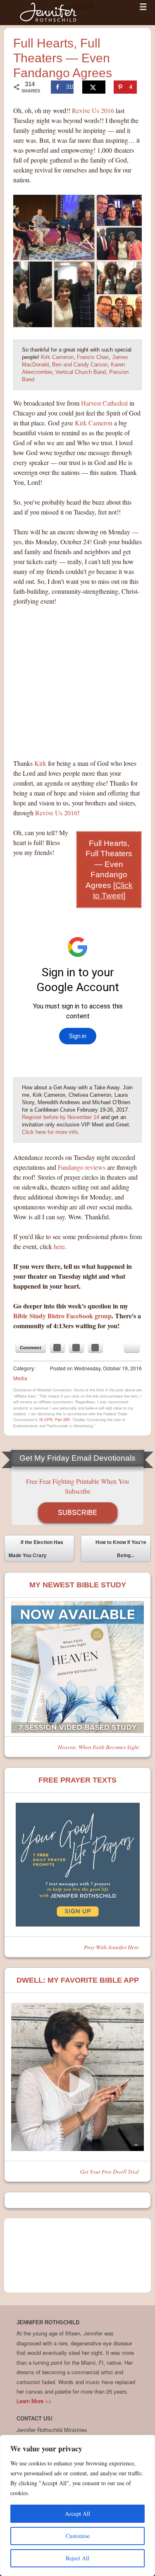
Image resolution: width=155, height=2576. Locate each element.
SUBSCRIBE (77, 1512)
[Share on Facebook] (57, 1348)
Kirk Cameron (57, 357)
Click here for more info (50, 1132)
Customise (78, 2536)
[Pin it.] (95, 1348)
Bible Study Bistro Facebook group (62, 1316)
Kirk (40, 763)
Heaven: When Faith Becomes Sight (98, 1747)
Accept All (77, 2513)
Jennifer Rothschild (50, 13)
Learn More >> (34, 2401)
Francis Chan (93, 357)
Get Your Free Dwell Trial (110, 2171)
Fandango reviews (82, 1167)
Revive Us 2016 (94, 110)
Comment (31, 1347)
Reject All (77, 2558)
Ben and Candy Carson (80, 365)
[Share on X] (94, 87)
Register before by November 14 (61, 1117)
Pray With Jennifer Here (111, 1947)
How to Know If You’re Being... (121, 1550)
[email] (132, 1348)
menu (143, 7)
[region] (77, 2505)
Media (20, 1378)
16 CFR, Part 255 (54, 1419)
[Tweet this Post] (76, 1348)
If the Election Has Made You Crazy (36, 1549)
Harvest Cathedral (104, 403)
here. (60, 1246)
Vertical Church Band (81, 372)
